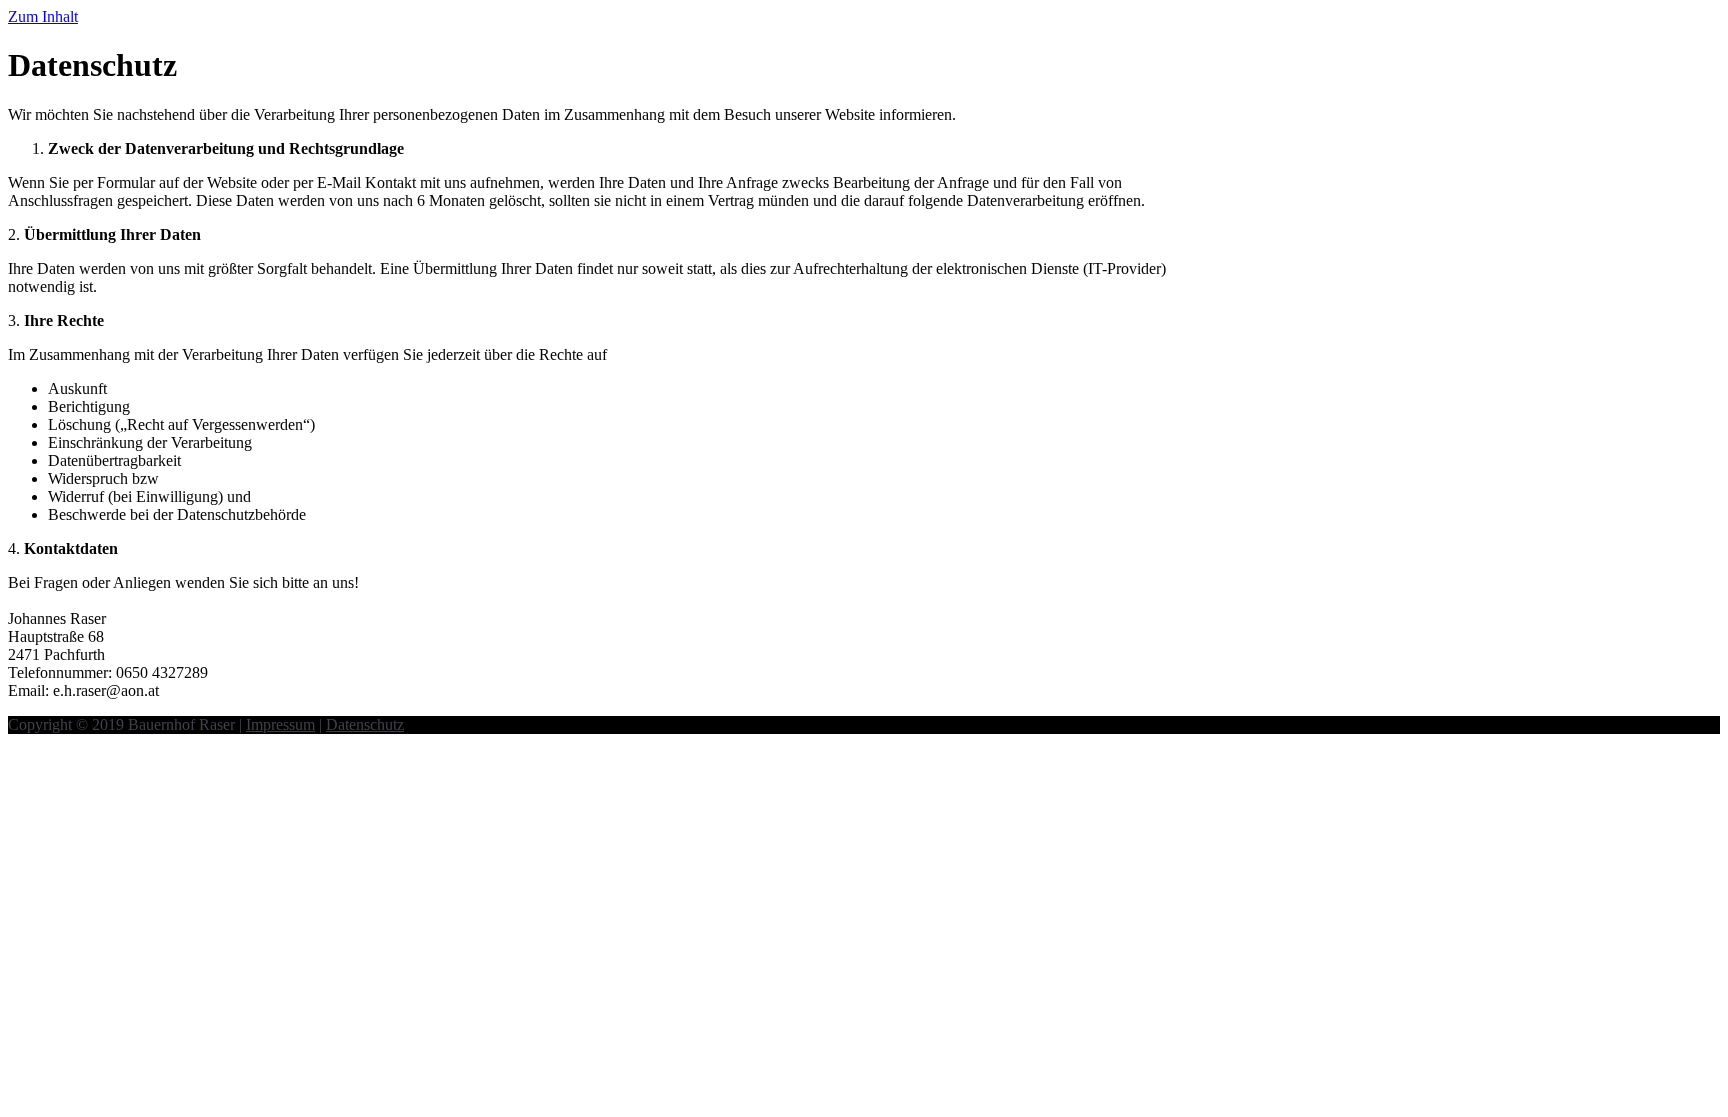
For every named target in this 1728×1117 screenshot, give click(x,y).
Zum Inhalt (43, 16)
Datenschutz (365, 724)
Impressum (280, 724)
